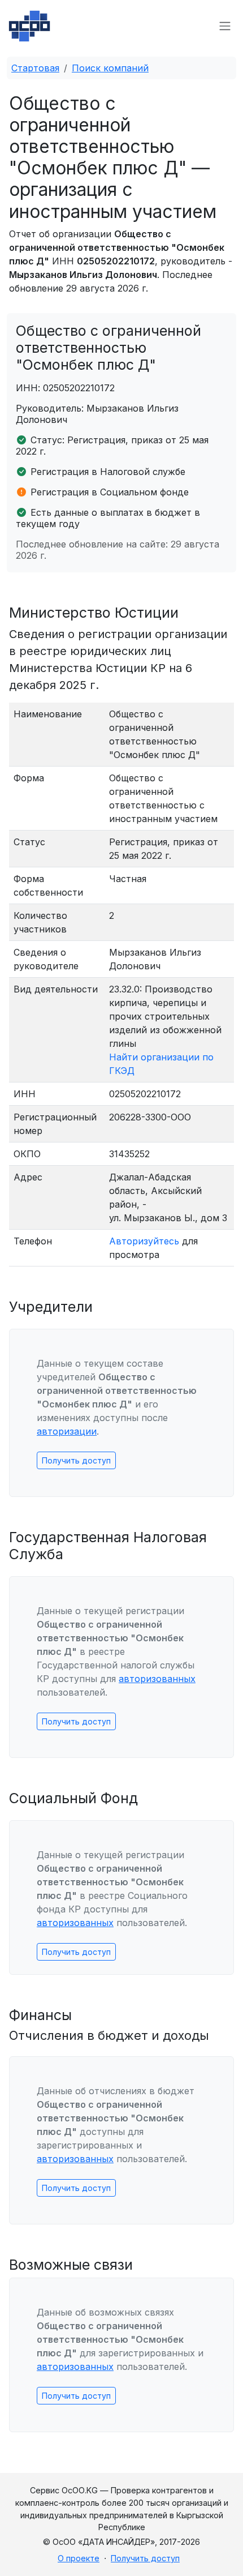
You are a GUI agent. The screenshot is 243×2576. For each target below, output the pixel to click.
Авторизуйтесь (144, 1241)
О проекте (79, 2558)
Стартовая (35, 68)
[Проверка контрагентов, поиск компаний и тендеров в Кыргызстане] (29, 26)
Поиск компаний (110, 68)
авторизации (67, 1431)
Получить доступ (76, 1460)
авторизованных (157, 1679)
